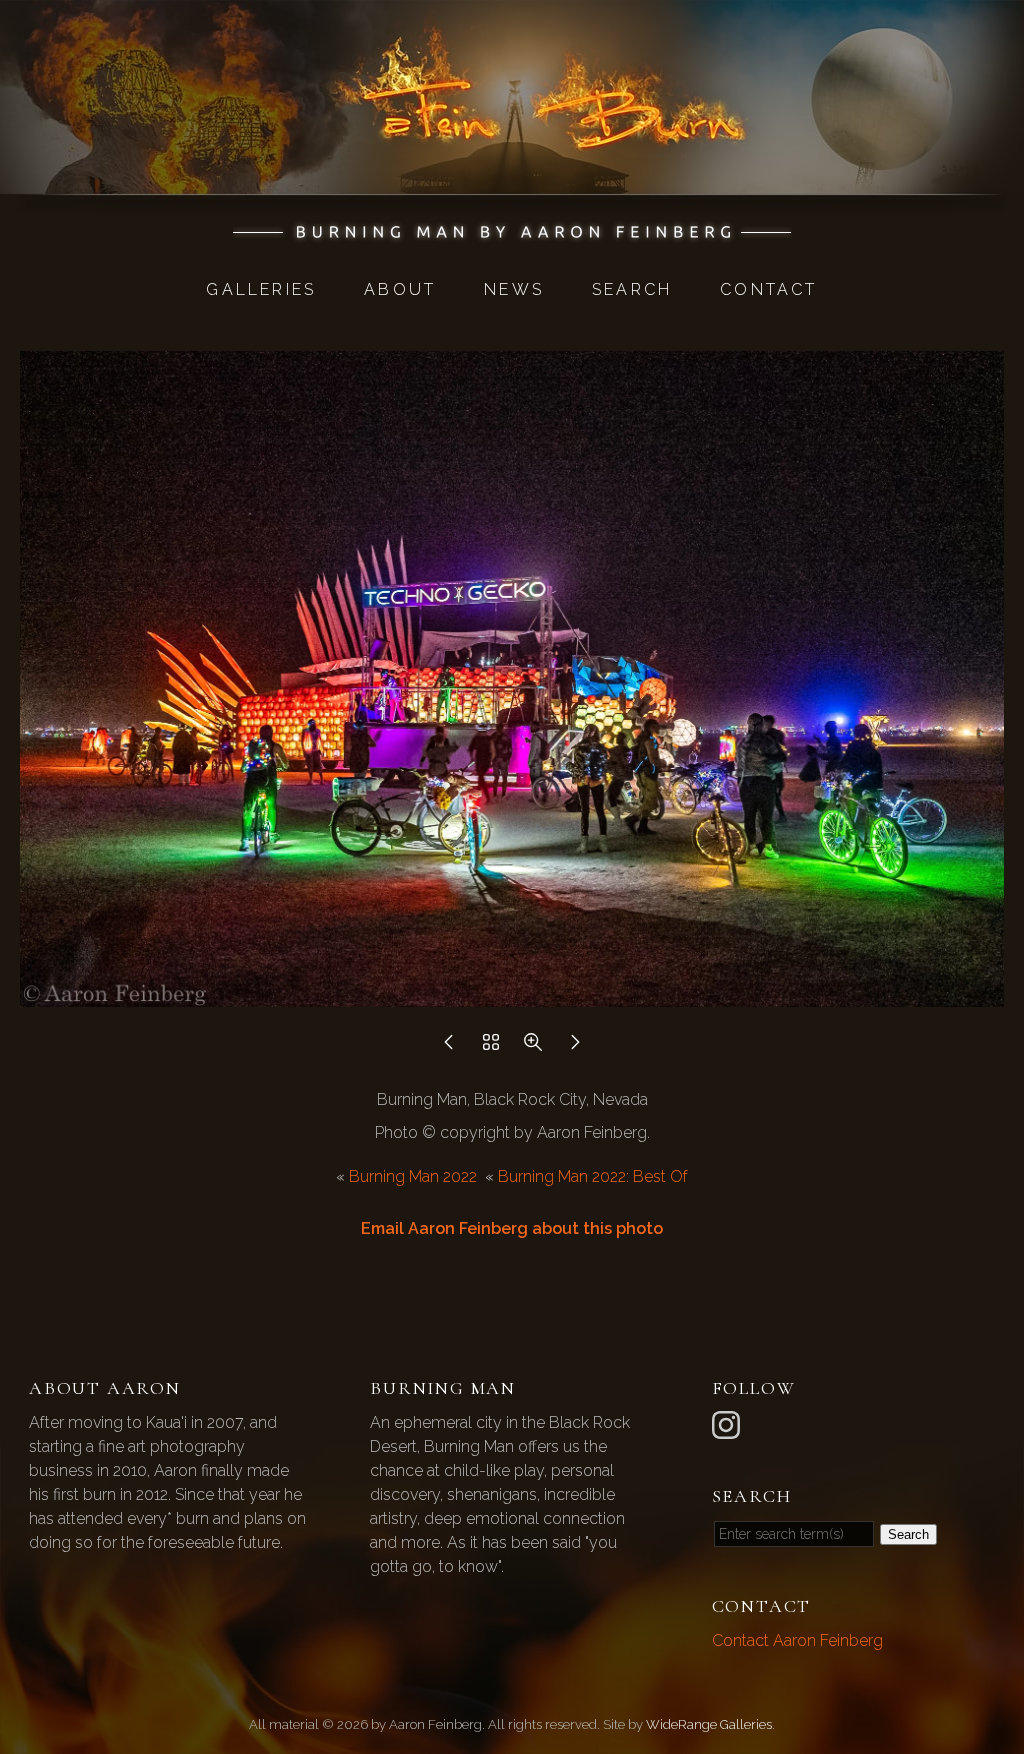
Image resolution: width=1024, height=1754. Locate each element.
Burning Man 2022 (413, 1176)
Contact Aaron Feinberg (797, 1640)
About (400, 289)
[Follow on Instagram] (729, 1423)
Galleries (261, 289)
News (514, 289)
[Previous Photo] (449, 1047)
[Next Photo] (575, 1047)
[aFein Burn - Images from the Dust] (512, 231)
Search (632, 289)
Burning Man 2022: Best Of (593, 1176)
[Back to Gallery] (491, 1047)
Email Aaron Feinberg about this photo (512, 1228)
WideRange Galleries (709, 1724)
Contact (768, 289)
